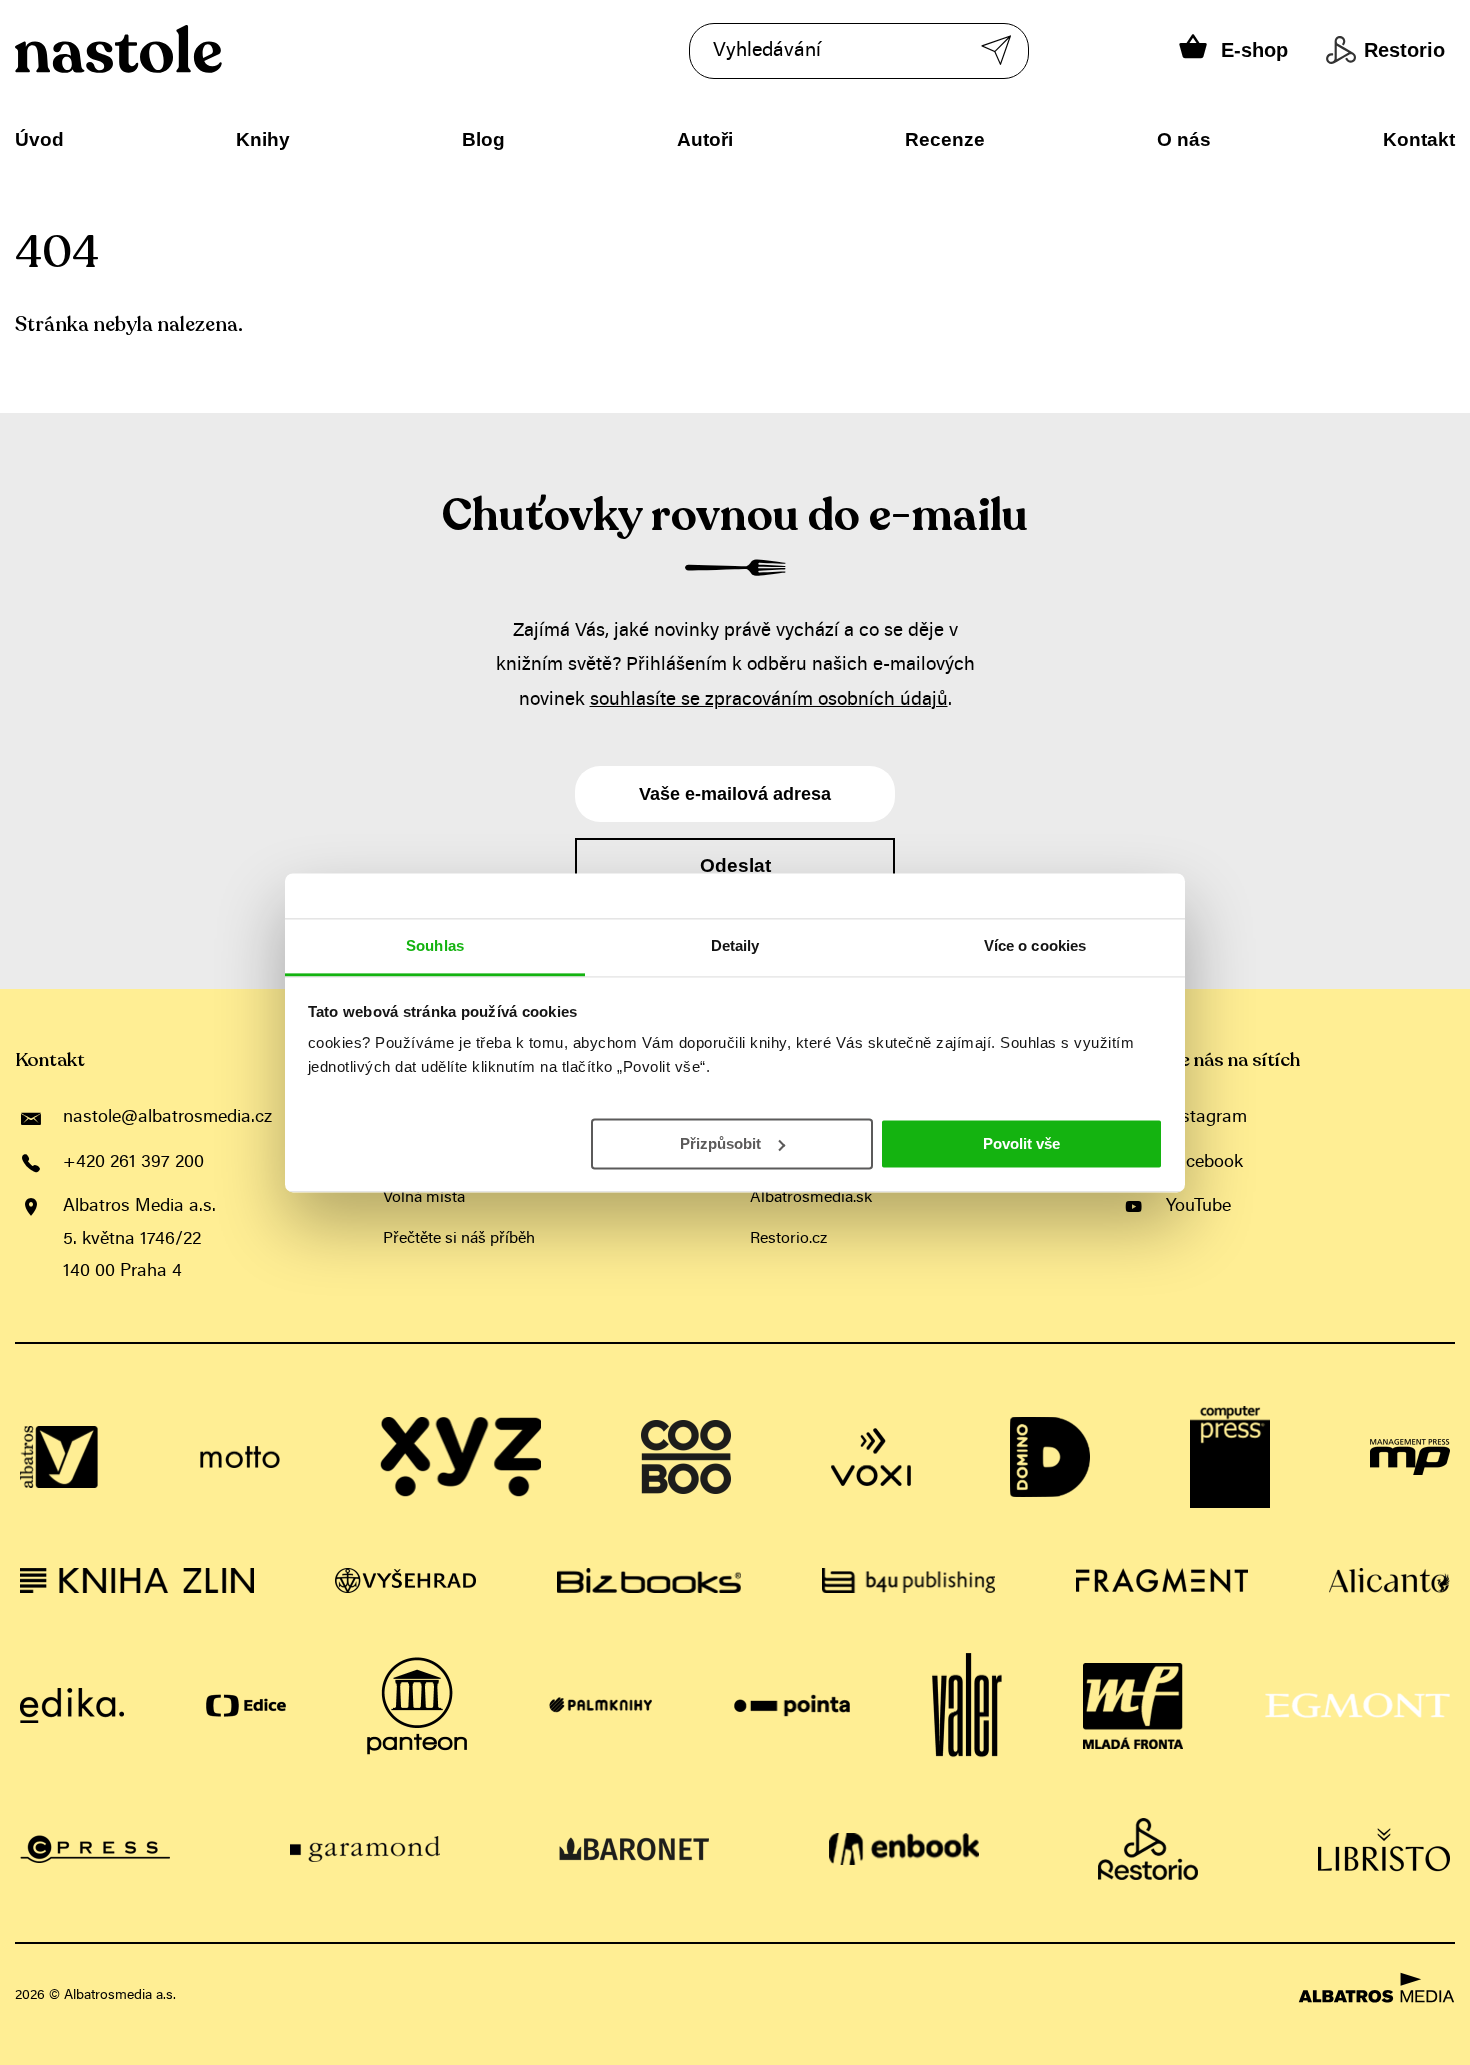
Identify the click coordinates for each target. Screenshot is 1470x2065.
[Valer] (967, 1706)
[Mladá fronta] (1133, 1706)
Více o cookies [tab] (1035, 945)
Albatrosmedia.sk (811, 1198)
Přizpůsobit (720, 1142)
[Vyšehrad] (405, 1580)
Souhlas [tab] (435, 945)
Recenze (945, 139)
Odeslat (735, 865)
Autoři (705, 139)
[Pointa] (792, 1706)
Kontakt (1419, 139)
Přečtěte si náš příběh (459, 1239)
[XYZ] (461, 1457)
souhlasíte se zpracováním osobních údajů (769, 700)
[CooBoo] (686, 1457)
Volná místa (424, 1198)
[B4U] (909, 1580)
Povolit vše (1021, 1142)
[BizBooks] (649, 1580)
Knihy (263, 139)
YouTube (1198, 1207)
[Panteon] (417, 1706)
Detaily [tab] (735, 945)
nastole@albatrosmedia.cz (167, 1118)
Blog (483, 139)
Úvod (39, 139)
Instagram (1206, 1118)
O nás (1184, 139)
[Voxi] (871, 1457)
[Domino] (1050, 1457)
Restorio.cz (788, 1239)
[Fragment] (1162, 1580)
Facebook (1204, 1163)
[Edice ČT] (246, 1706)
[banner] (178, 49)
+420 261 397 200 (133, 1163)
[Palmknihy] (601, 1706)
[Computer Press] (1230, 1457)
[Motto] (240, 1457)
